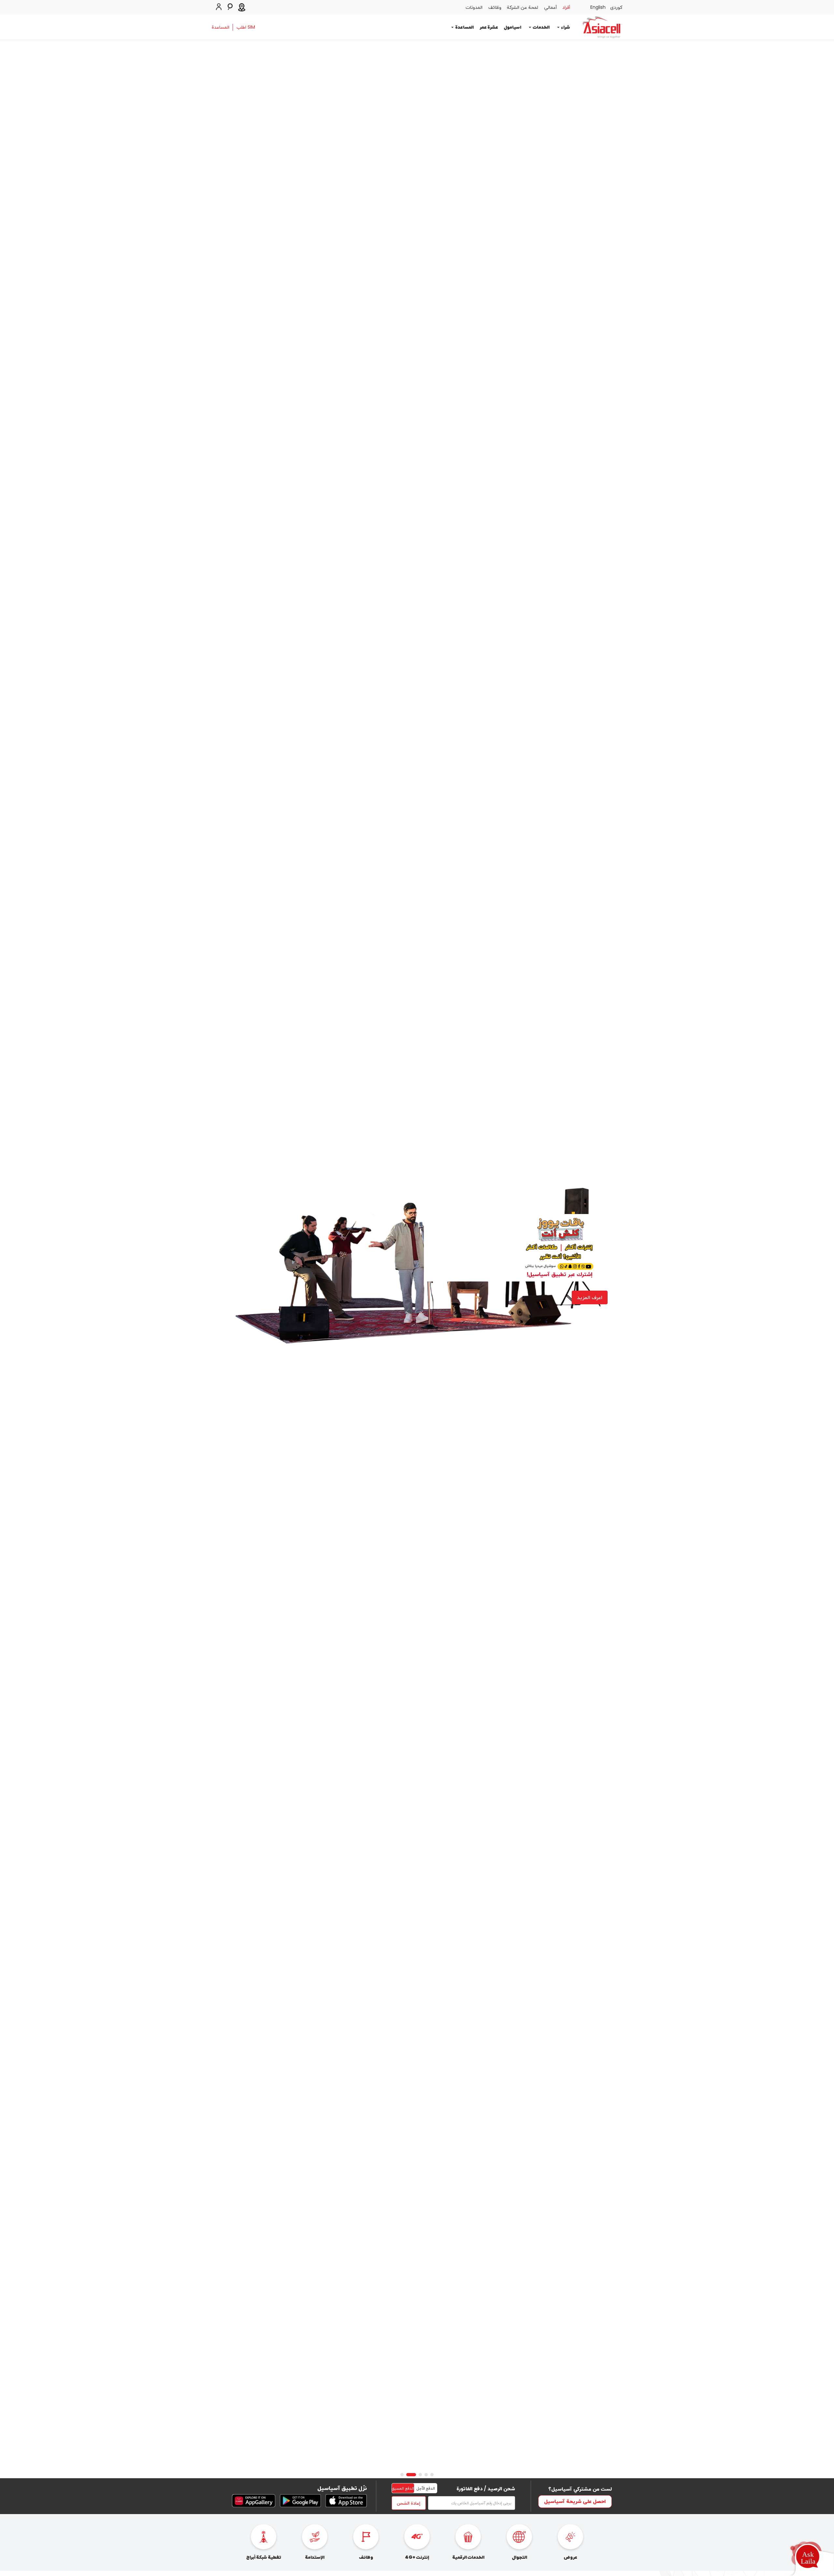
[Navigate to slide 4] (414, 2475)
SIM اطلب (246, 27)
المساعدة (221, 27)
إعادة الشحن (409, 2503)
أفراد (566, 7)
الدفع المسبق (403, 2488)
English (598, 7)
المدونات (474, 7)
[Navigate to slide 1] (432, 2475)
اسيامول (512, 27)
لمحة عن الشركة (523, 7)
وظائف (495, 7)
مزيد (597, 1289)
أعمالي (550, 7)
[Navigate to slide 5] (405, 2475)
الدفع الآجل (426, 2488)
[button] (808, 2558)
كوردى (616, 7)
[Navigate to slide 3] (420, 2475)
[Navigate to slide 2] (426, 2475)
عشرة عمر (489, 27)
